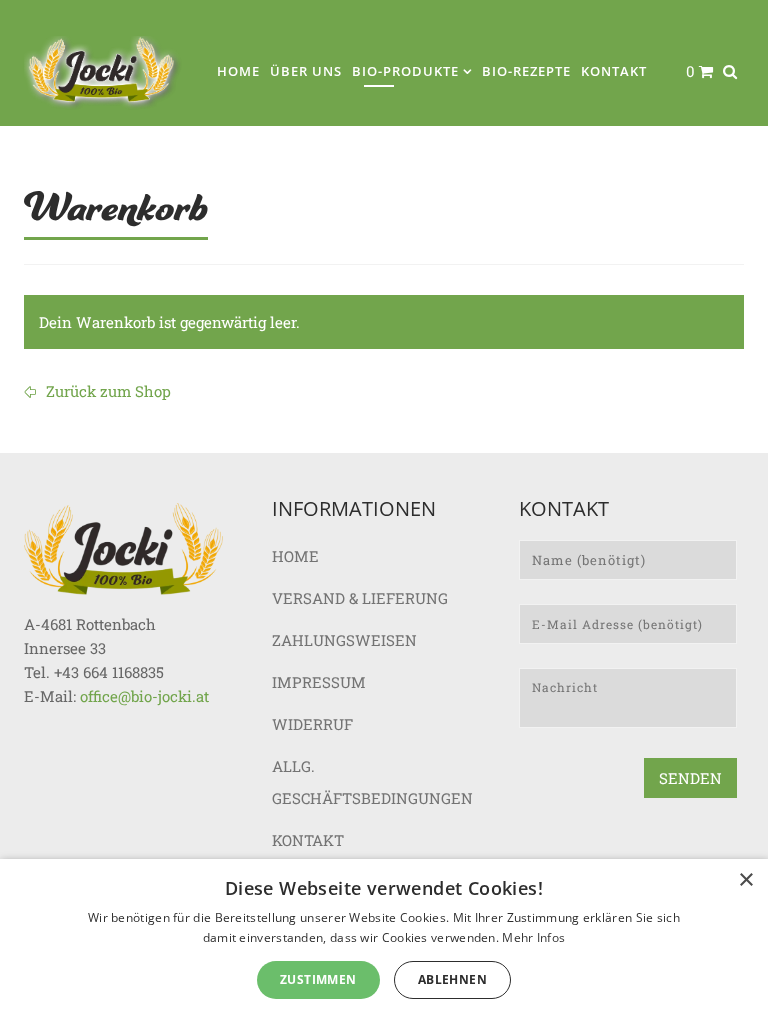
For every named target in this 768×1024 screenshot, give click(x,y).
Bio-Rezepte (526, 71)
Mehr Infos (533, 937)
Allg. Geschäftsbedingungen (372, 782)
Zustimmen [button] (318, 979)
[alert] (384, 941)
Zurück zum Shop (106, 391)
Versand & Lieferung (360, 598)
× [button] (745, 880)
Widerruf (312, 724)
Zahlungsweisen (344, 640)
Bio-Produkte (405, 71)
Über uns (306, 71)
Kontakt (614, 71)
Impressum (319, 682)
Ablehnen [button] (452, 979)
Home (238, 71)
